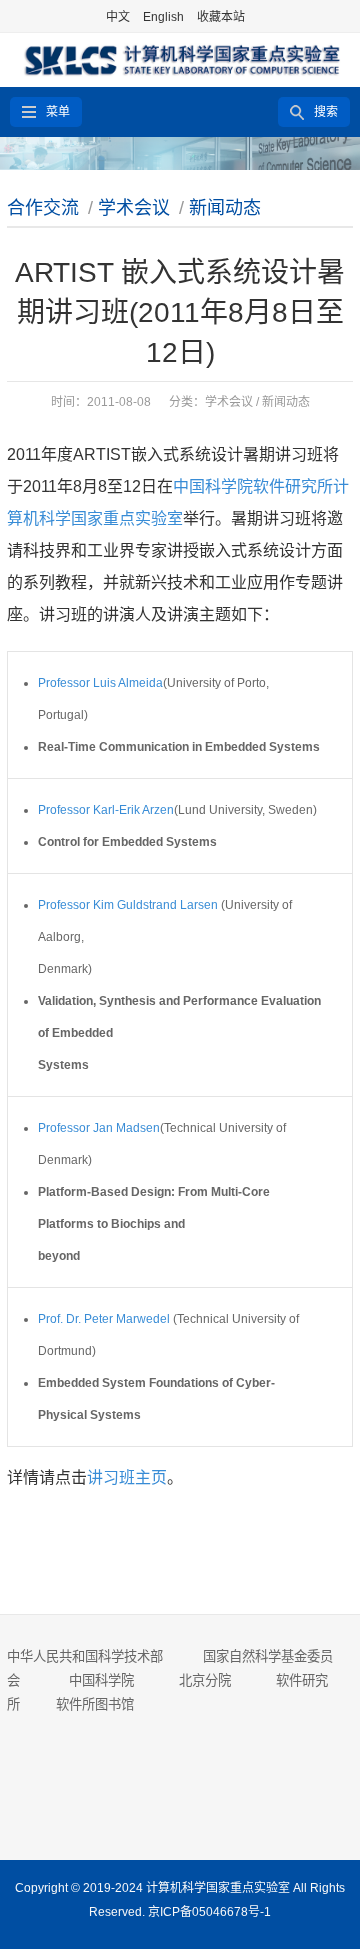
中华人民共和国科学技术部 (85, 1656)
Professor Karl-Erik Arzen (106, 810)
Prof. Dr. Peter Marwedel (104, 1319)
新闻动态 (225, 208)
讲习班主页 (127, 1477)
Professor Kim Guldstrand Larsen (128, 905)
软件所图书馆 (97, 1704)
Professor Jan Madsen (99, 1128)
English (163, 17)
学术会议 (134, 208)
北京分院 (205, 1680)
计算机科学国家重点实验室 (218, 1888)
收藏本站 (221, 17)
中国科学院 (101, 1680)
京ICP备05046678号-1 (209, 1912)
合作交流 (43, 208)
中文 (118, 17)
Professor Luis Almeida (100, 683)
